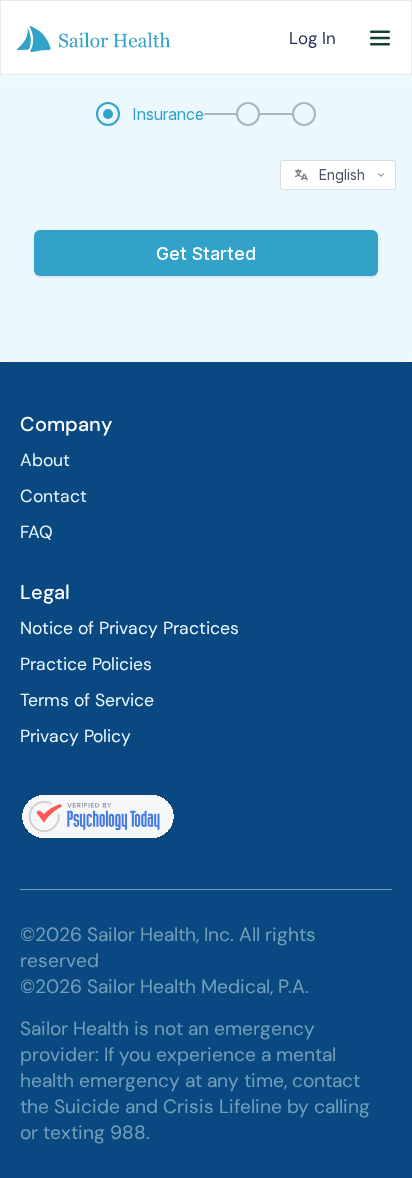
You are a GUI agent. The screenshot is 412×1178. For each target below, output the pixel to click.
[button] (380, 38)
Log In (312, 38)
